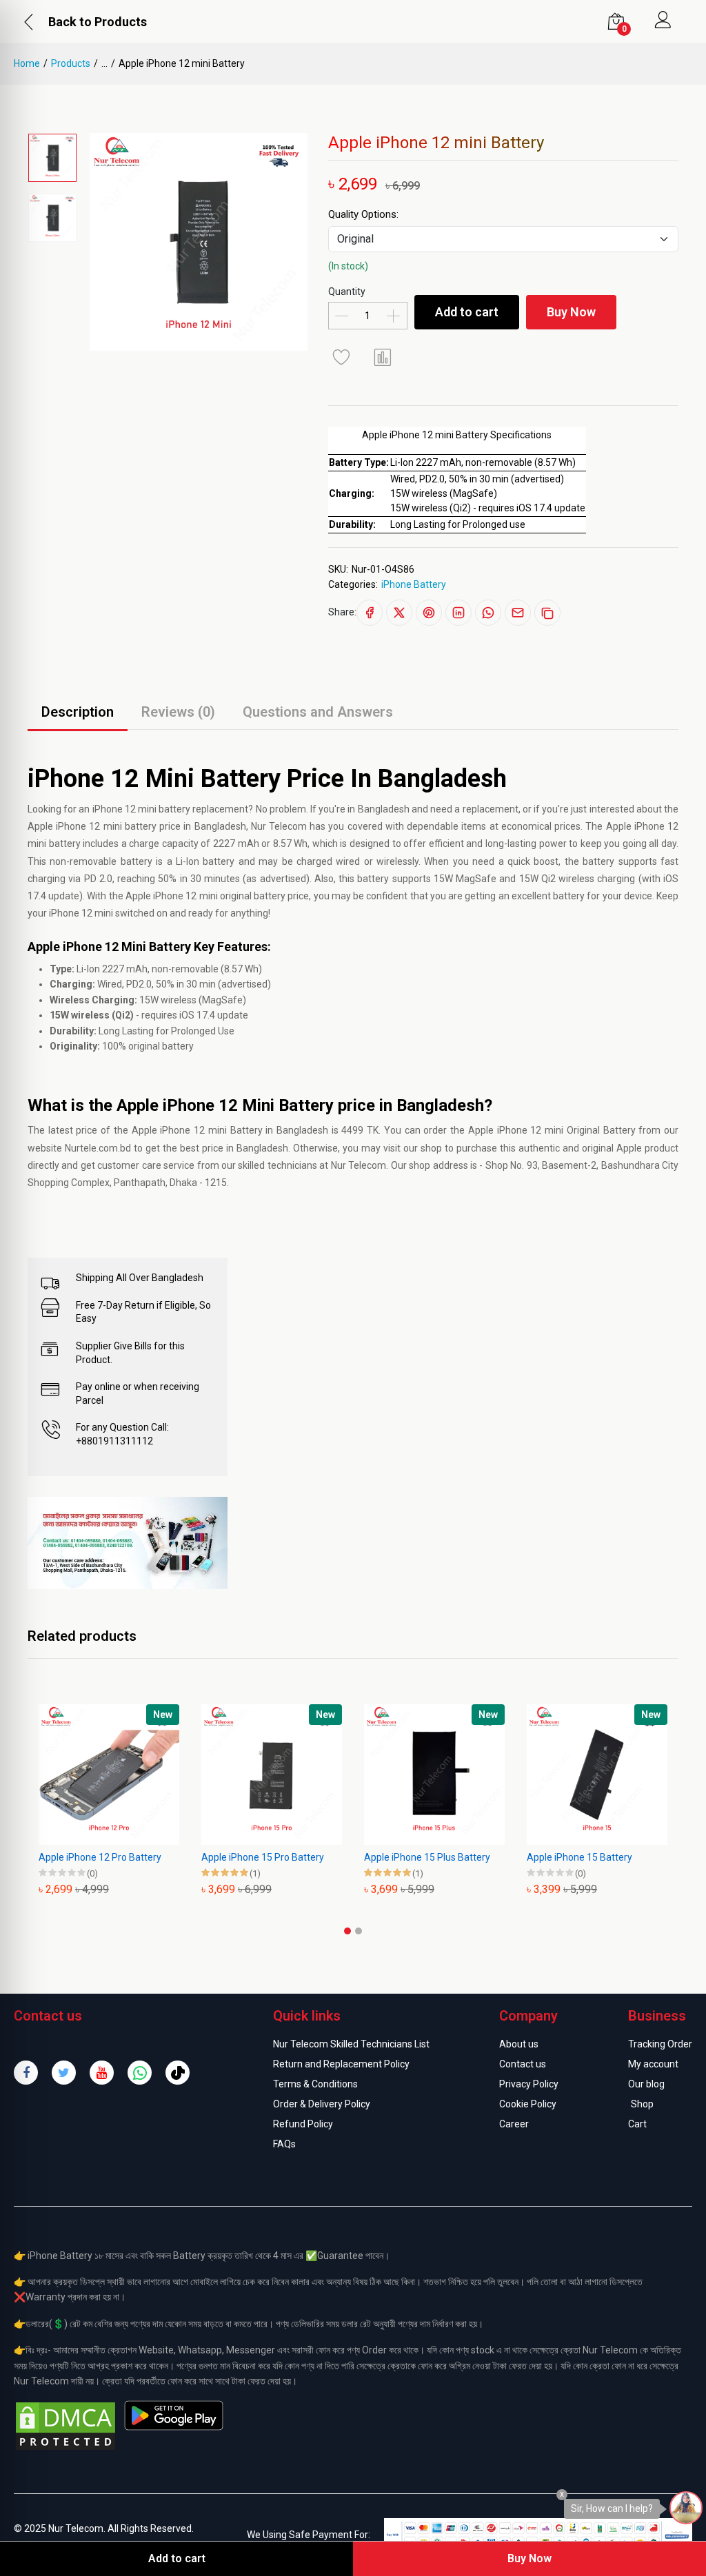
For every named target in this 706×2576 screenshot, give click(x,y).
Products (71, 63)
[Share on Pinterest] (429, 613)
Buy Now (571, 312)
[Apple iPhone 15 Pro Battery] (236, 1775)
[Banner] (128, 1542)
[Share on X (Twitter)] (399, 613)
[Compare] (383, 357)
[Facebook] (26, 2073)
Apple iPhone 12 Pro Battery (64, 1857)
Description (78, 712)
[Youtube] (102, 2073)
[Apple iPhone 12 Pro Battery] (73, 1775)
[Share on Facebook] (370, 613)
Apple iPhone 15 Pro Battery (227, 1857)
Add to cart (467, 312)
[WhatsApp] (140, 2073)
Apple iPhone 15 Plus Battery (391, 1857)
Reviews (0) (178, 712)
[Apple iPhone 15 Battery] (561, 1775)
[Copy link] (547, 613)
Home (27, 63)
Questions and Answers (318, 712)
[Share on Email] (518, 613)
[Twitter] (64, 2073)
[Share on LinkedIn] (458, 613)
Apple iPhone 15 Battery (544, 1857)
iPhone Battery (414, 584)
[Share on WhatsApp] (488, 613)
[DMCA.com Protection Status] (65, 2425)
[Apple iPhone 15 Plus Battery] (399, 1775)
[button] (347, 1931)
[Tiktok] (178, 2073)
